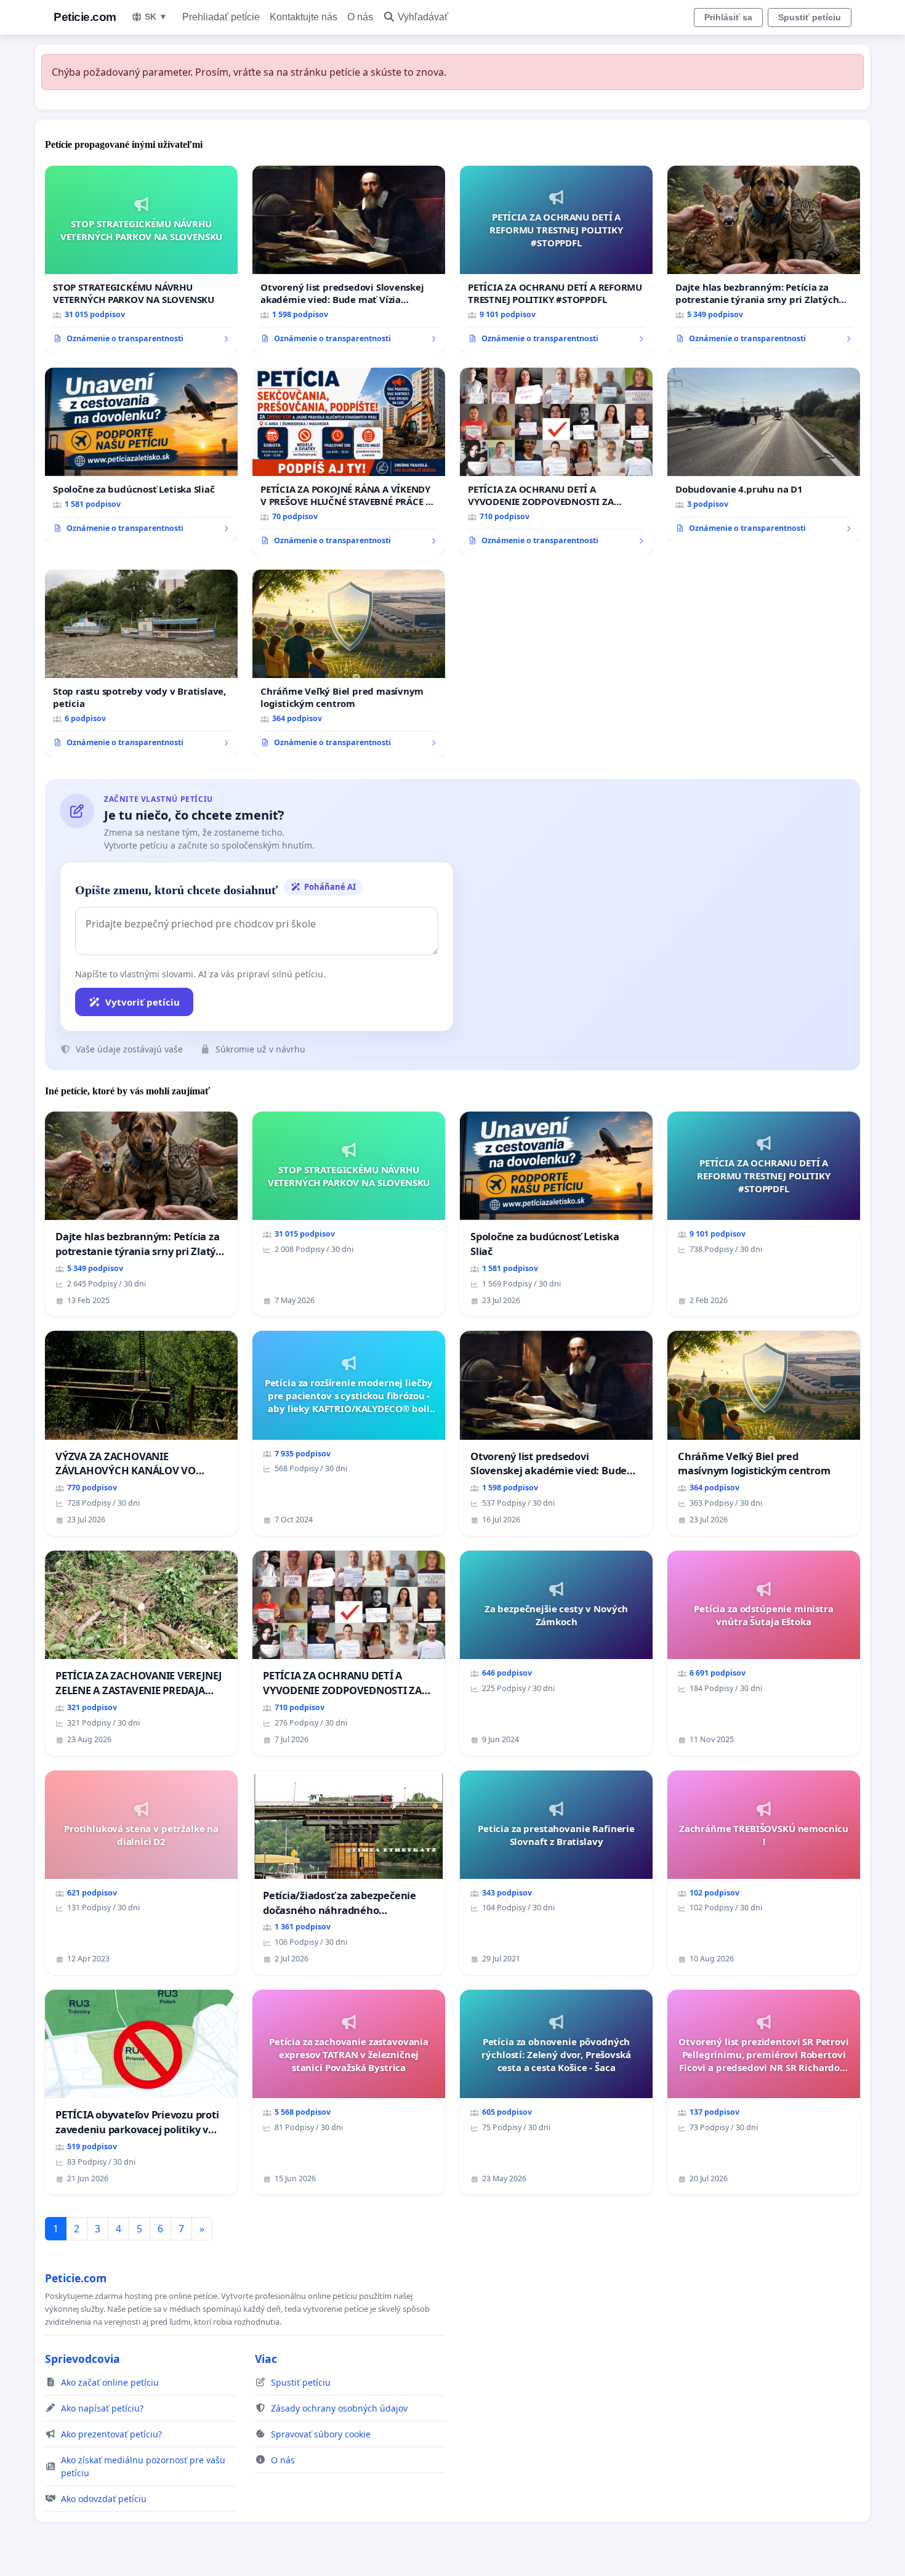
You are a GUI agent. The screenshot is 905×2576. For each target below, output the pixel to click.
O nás (360, 17)
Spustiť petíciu (810, 17)
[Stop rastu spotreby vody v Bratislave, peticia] (141, 663)
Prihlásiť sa (728, 17)
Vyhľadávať (423, 17)
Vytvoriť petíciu (143, 1002)
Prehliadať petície (221, 17)
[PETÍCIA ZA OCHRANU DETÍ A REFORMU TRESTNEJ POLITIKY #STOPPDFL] (556, 259)
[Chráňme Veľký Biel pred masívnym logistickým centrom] (349, 663)
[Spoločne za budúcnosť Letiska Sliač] (141, 455)
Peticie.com (85, 17)
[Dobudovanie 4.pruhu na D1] (764, 455)
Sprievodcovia (82, 2359)
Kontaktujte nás (304, 17)
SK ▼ (156, 17)
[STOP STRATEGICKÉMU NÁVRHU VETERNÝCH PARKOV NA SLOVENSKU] (141, 259)
